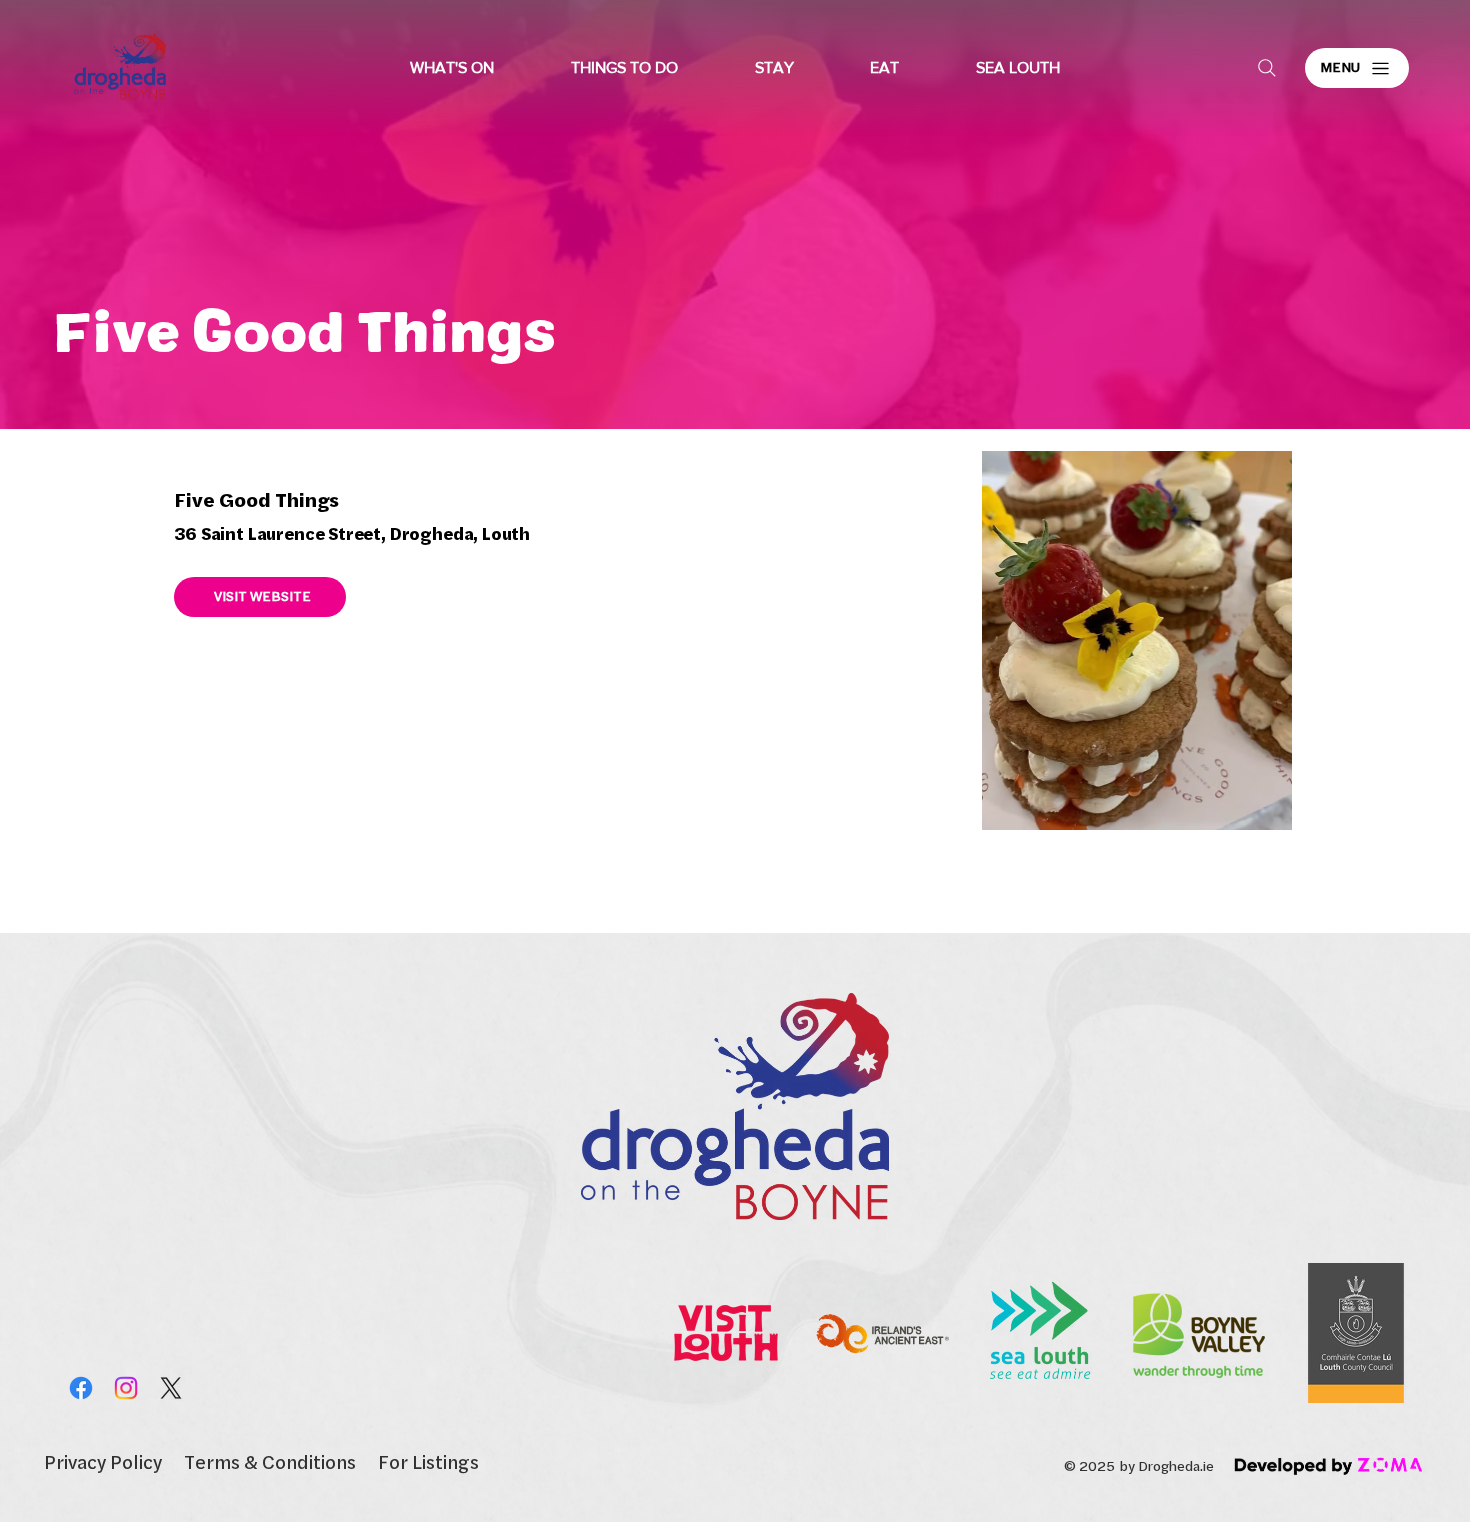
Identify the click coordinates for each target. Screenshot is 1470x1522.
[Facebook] (81, 1388)
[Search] (1267, 68)
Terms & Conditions (270, 1461)
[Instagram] (126, 1388)
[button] (452, 68)
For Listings (428, 1461)
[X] (171, 1388)
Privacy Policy (103, 1461)
